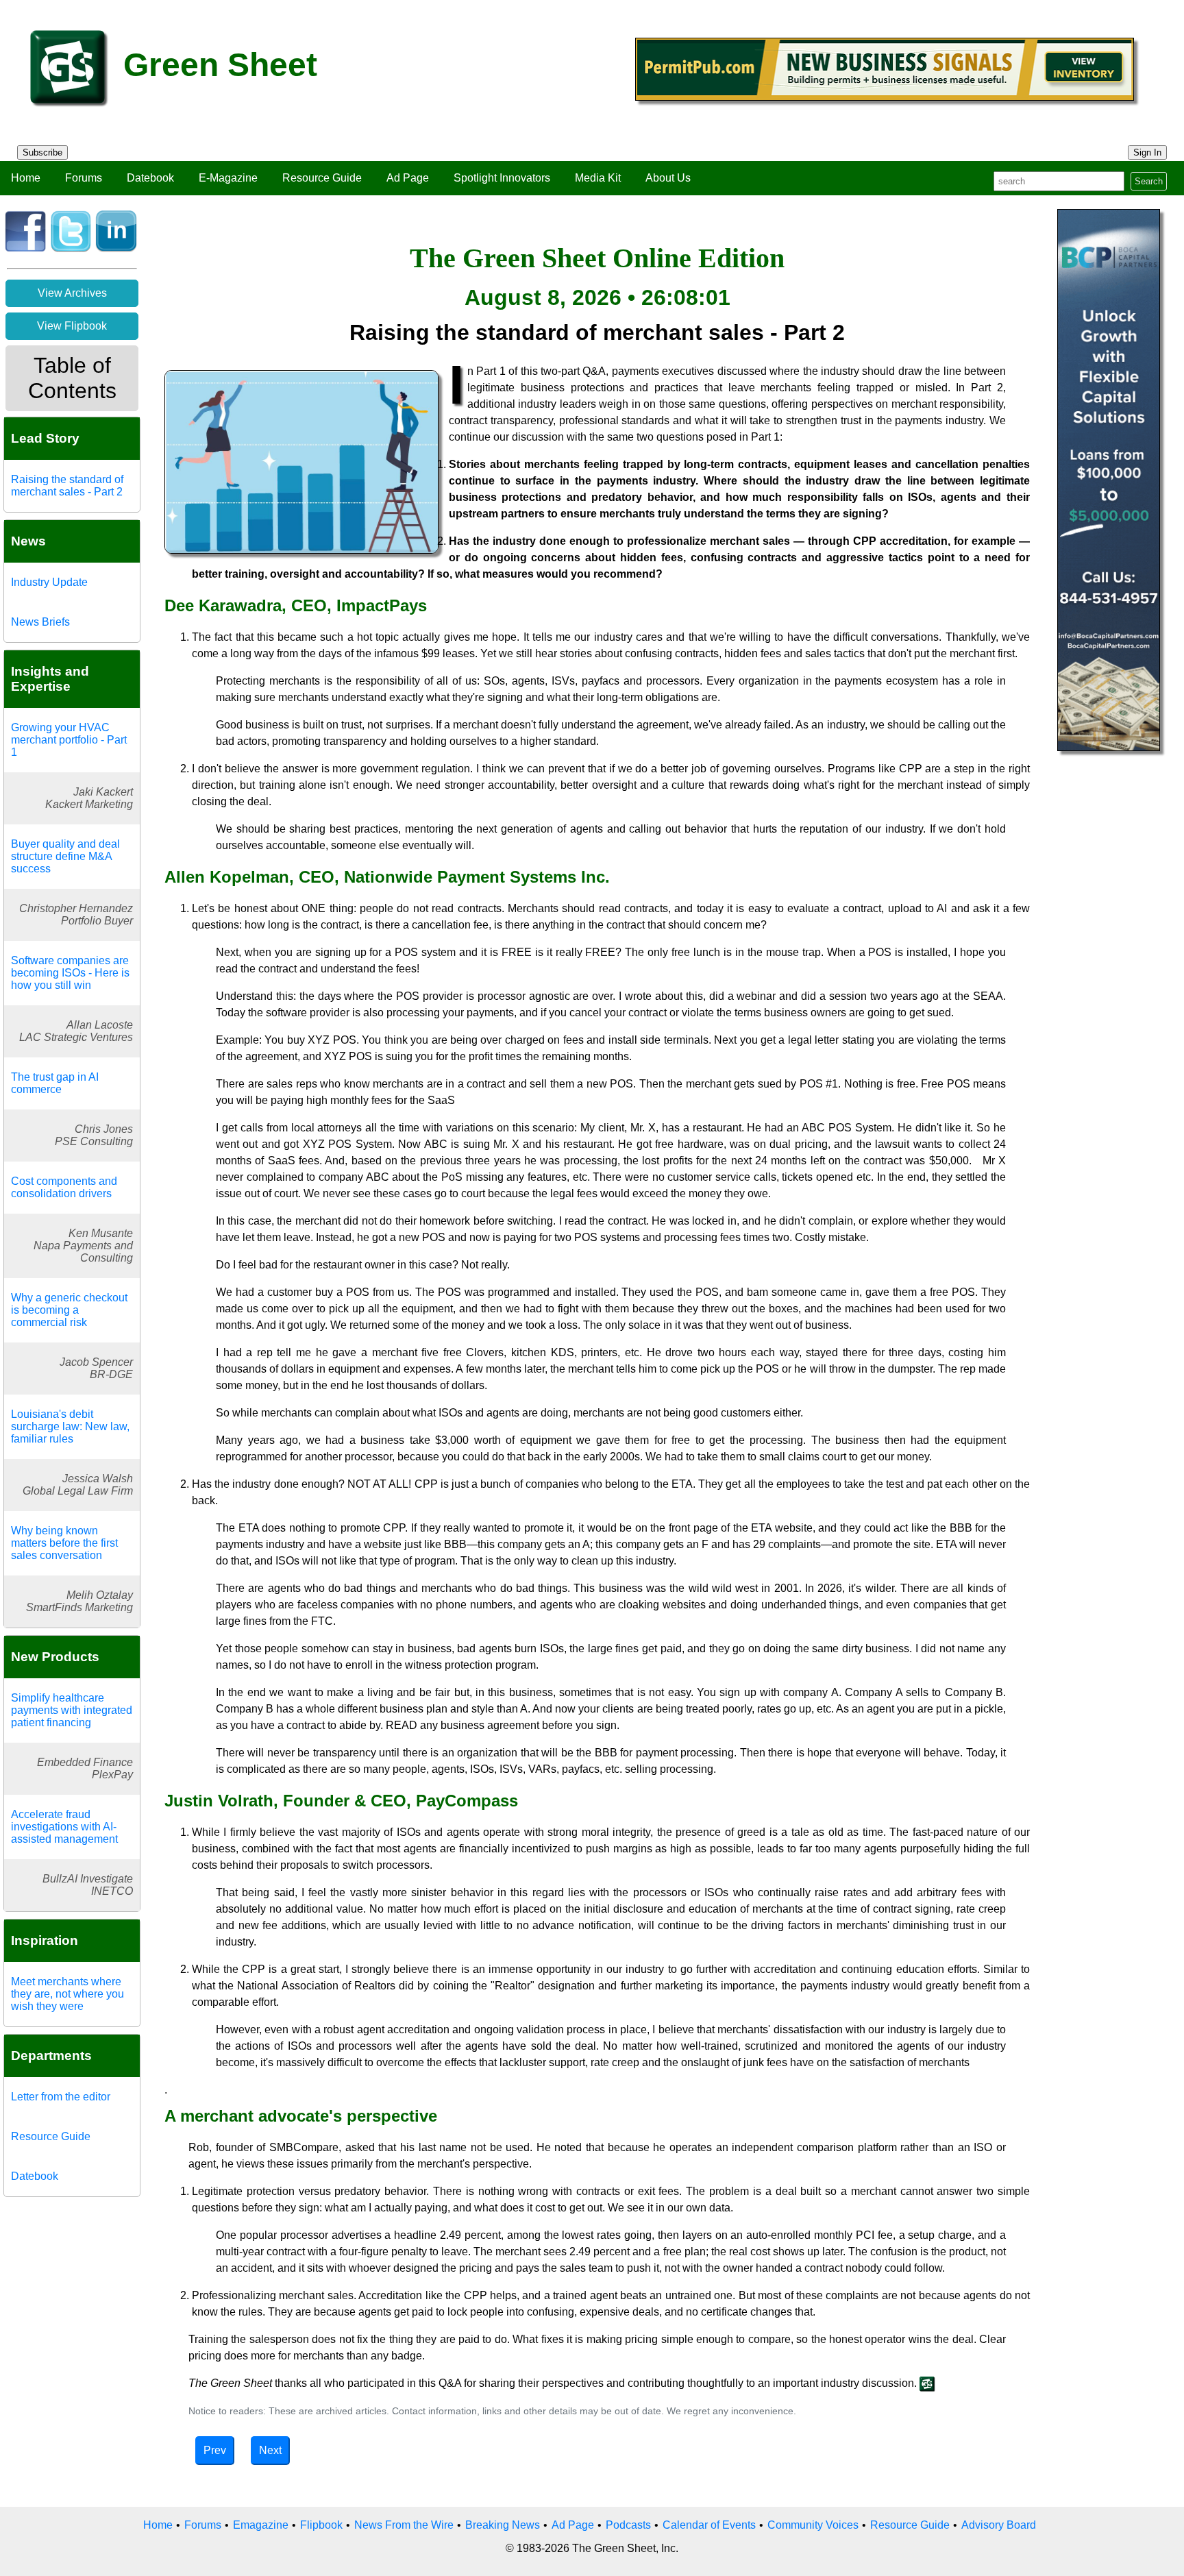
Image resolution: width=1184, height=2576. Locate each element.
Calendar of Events (709, 2525)
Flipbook (321, 2525)
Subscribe (42, 152)
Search (1149, 181)
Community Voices (813, 2525)
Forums (84, 178)
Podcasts (628, 2525)
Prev (215, 2450)
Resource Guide (322, 178)
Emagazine (261, 2525)
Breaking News (503, 2525)
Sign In (1147, 152)
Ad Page (408, 178)
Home (26, 178)
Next (270, 2450)
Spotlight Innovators (502, 178)
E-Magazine (228, 178)
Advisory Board (999, 2525)
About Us (668, 178)
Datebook (150, 178)
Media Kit (598, 178)
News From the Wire (404, 2525)
